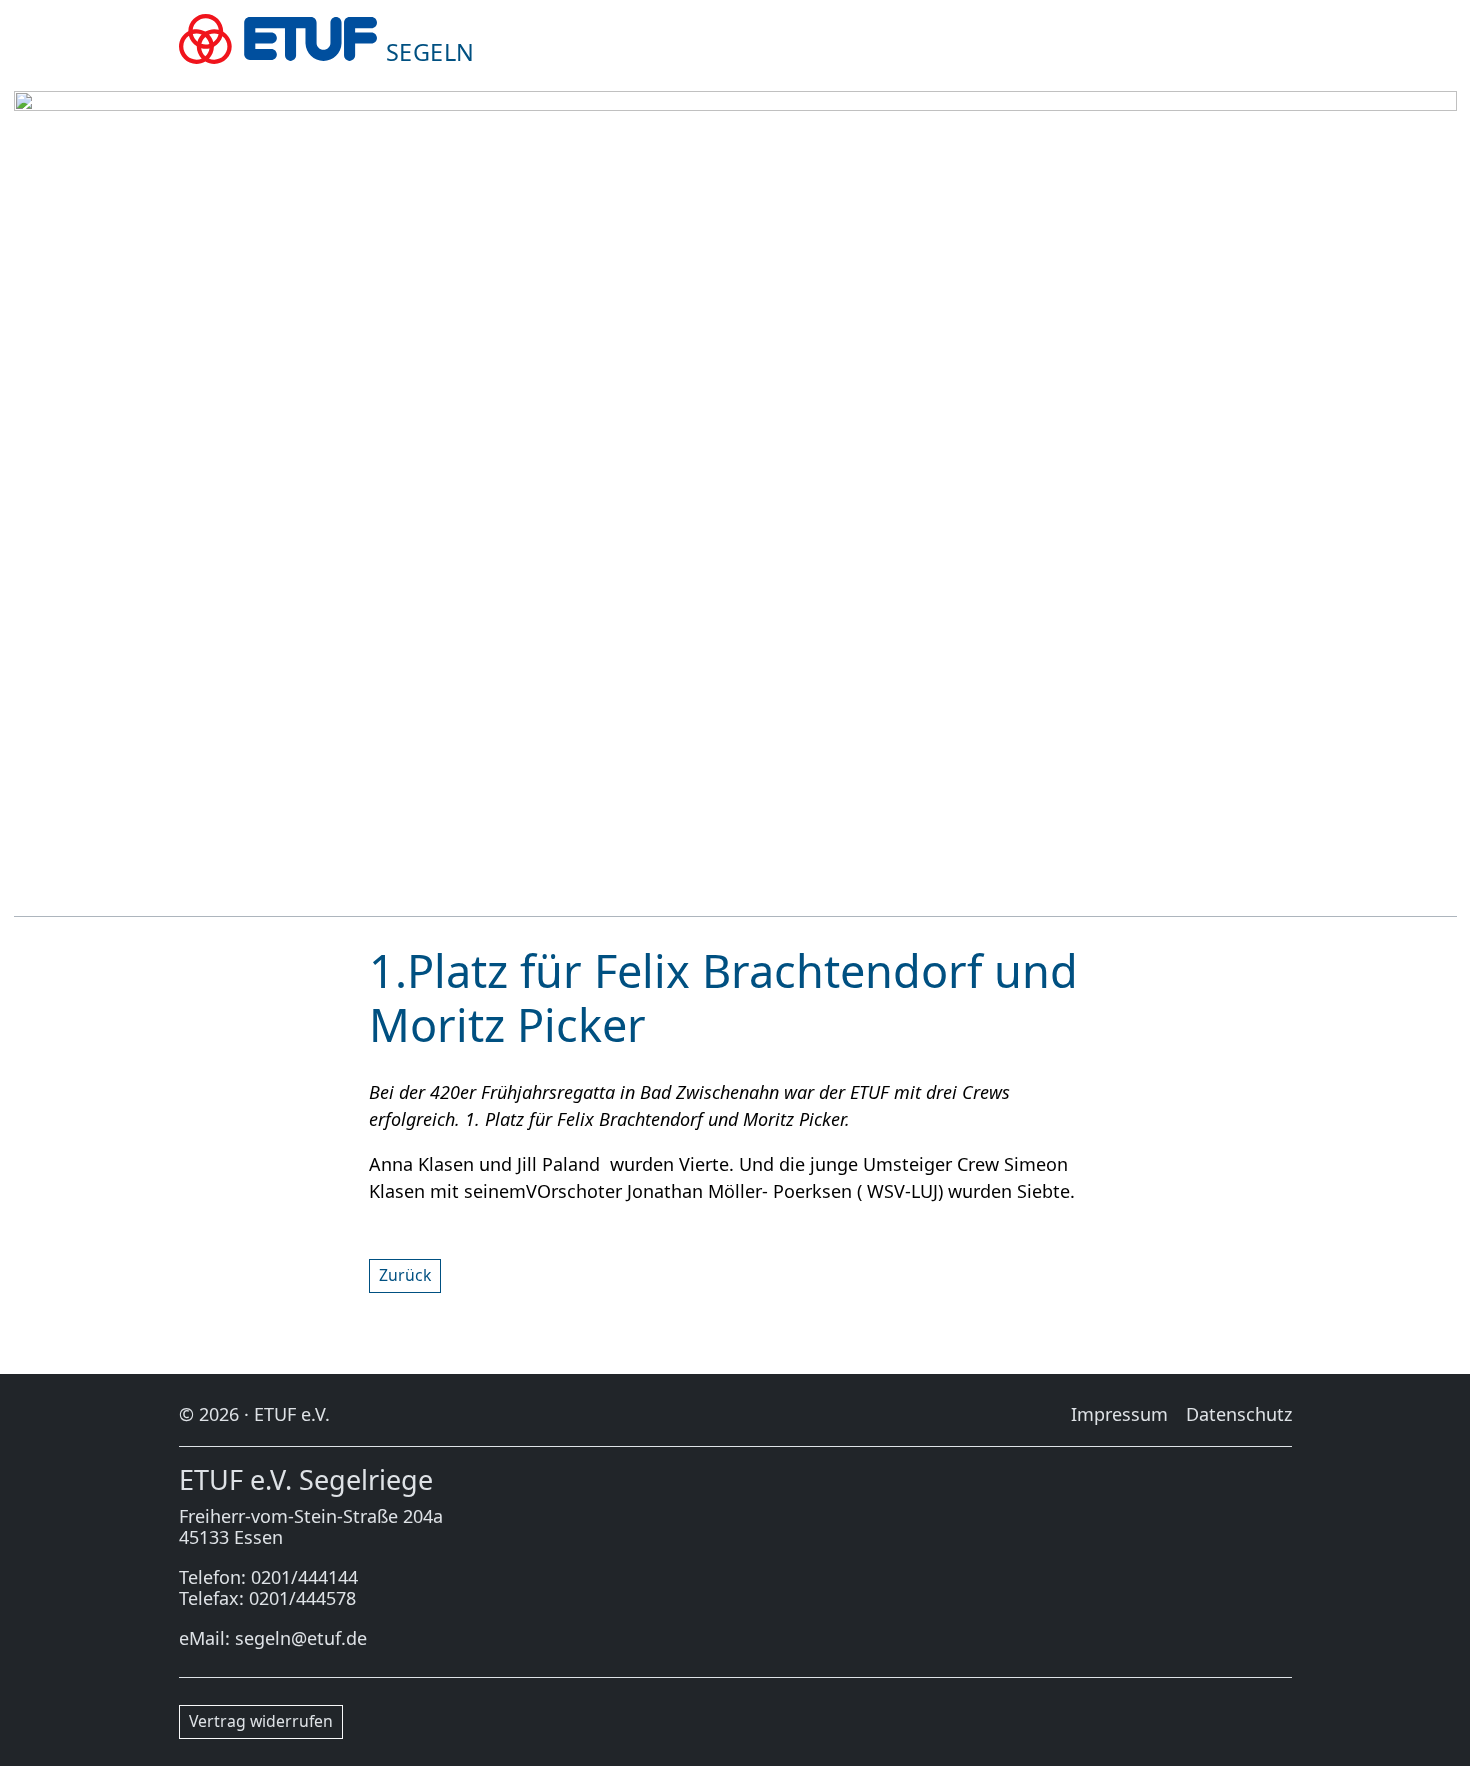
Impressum (1119, 1414)
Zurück (405, 1275)
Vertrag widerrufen (261, 1721)
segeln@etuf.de (301, 1638)
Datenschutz (1239, 1414)
